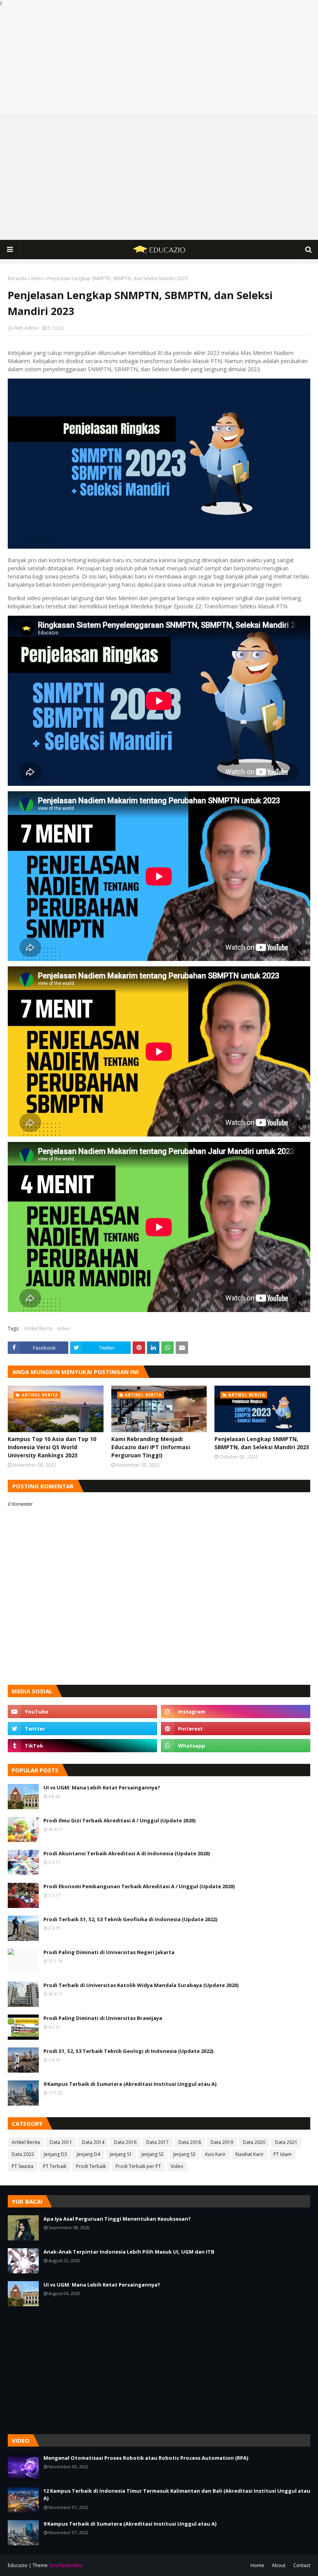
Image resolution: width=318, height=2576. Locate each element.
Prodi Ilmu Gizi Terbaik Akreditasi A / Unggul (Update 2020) (119, 1820)
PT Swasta (22, 2166)
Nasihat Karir (250, 2154)
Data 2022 (23, 2154)
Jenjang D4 (88, 2154)
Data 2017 (157, 2142)
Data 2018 (190, 2142)
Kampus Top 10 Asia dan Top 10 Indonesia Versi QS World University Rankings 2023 (52, 1447)
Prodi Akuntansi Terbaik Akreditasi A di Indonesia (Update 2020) (127, 1853)
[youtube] (82, 1712)
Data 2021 (286, 2142)
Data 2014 (93, 2142)
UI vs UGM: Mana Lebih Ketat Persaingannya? (102, 1787)
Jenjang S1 (121, 2154)
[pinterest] (236, 1729)
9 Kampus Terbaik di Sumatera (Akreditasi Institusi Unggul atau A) (130, 2084)
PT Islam (283, 2154)
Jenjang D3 (55, 2154)
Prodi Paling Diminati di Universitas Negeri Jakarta (109, 1952)
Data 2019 (222, 2142)
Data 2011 (61, 2142)
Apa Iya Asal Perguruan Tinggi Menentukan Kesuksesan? (117, 2219)
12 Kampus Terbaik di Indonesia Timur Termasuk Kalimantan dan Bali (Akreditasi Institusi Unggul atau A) (177, 2495)
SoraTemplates (66, 2565)
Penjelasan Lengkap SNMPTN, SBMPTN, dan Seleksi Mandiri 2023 (262, 1443)
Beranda (17, 278)
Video (37, 278)
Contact (302, 2565)
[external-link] (82, 1746)
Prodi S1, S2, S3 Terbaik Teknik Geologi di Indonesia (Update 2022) (128, 2051)
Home (257, 2565)
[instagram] (236, 1712)
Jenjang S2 (153, 2154)
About (279, 2565)
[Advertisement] (159, 62)
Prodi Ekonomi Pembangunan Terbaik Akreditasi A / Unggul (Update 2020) (139, 1886)
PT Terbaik (55, 2166)
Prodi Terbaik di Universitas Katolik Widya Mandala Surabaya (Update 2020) (141, 1985)
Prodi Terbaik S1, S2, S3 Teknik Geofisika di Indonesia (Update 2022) (130, 1919)
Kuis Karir (215, 2154)
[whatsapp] (236, 1746)
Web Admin (26, 328)
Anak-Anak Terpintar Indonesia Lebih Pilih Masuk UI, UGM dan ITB (129, 2252)
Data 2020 (254, 2142)
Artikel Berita (38, 1328)
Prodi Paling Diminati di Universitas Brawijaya (103, 2018)
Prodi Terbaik (91, 2166)
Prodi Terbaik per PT (138, 2166)
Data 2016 (125, 2142)
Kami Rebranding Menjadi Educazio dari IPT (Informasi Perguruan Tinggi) (151, 1447)
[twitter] (82, 1729)
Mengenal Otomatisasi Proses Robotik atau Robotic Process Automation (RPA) (146, 2458)
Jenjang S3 (184, 2154)
